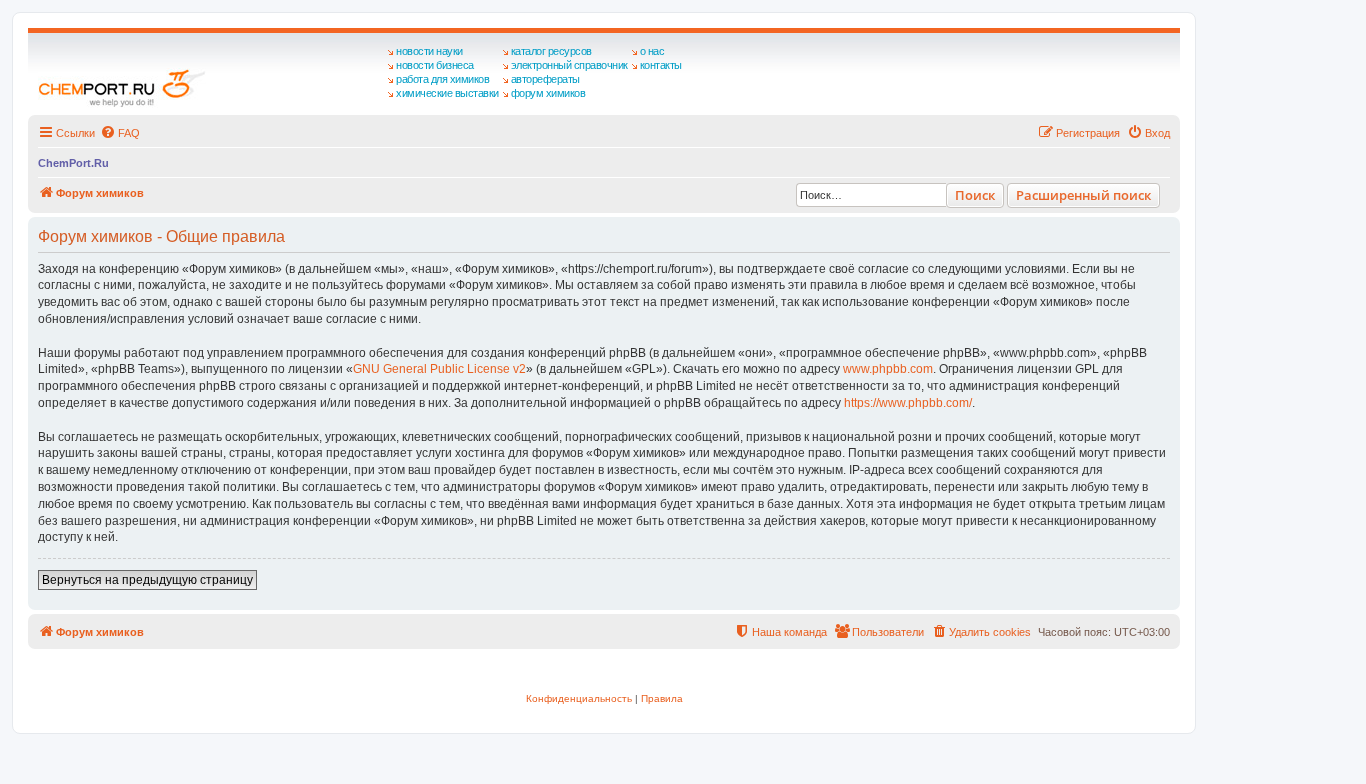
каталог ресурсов (551, 51)
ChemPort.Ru (73, 163)
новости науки (429, 51)
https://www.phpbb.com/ (908, 403)
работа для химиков (442, 79)
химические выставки (447, 93)
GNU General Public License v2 (439, 369)
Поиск (975, 195)
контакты (661, 65)
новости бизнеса (435, 65)
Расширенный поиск (1083, 195)
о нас (652, 51)
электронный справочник (569, 65)
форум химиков (548, 93)
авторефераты (545, 79)
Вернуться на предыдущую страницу (147, 580)
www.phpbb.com (888, 369)
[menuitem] (120, 133)
